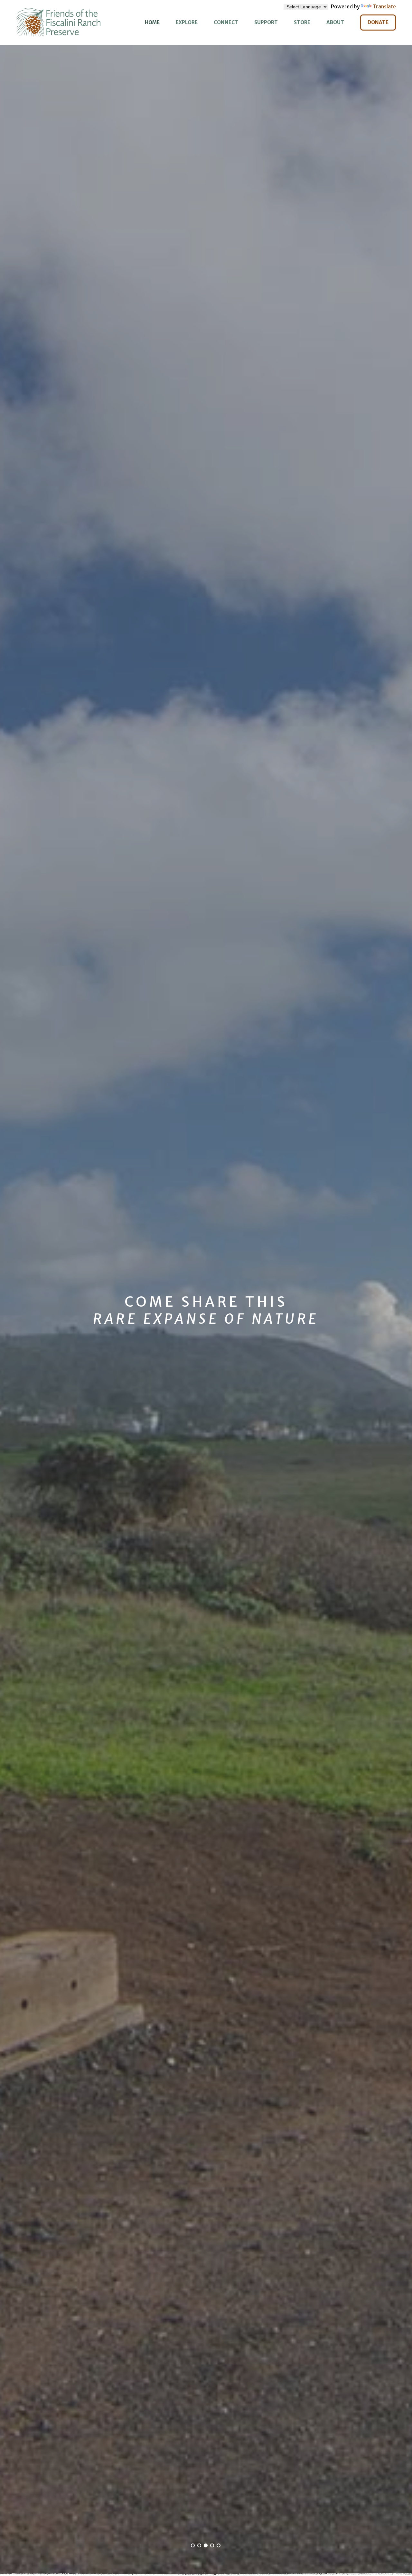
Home (152, 22)
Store (302, 22)
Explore (187, 22)
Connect (226, 22)
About (335, 22)
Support (266, 22)
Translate (384, 6)
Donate (378, 22)
